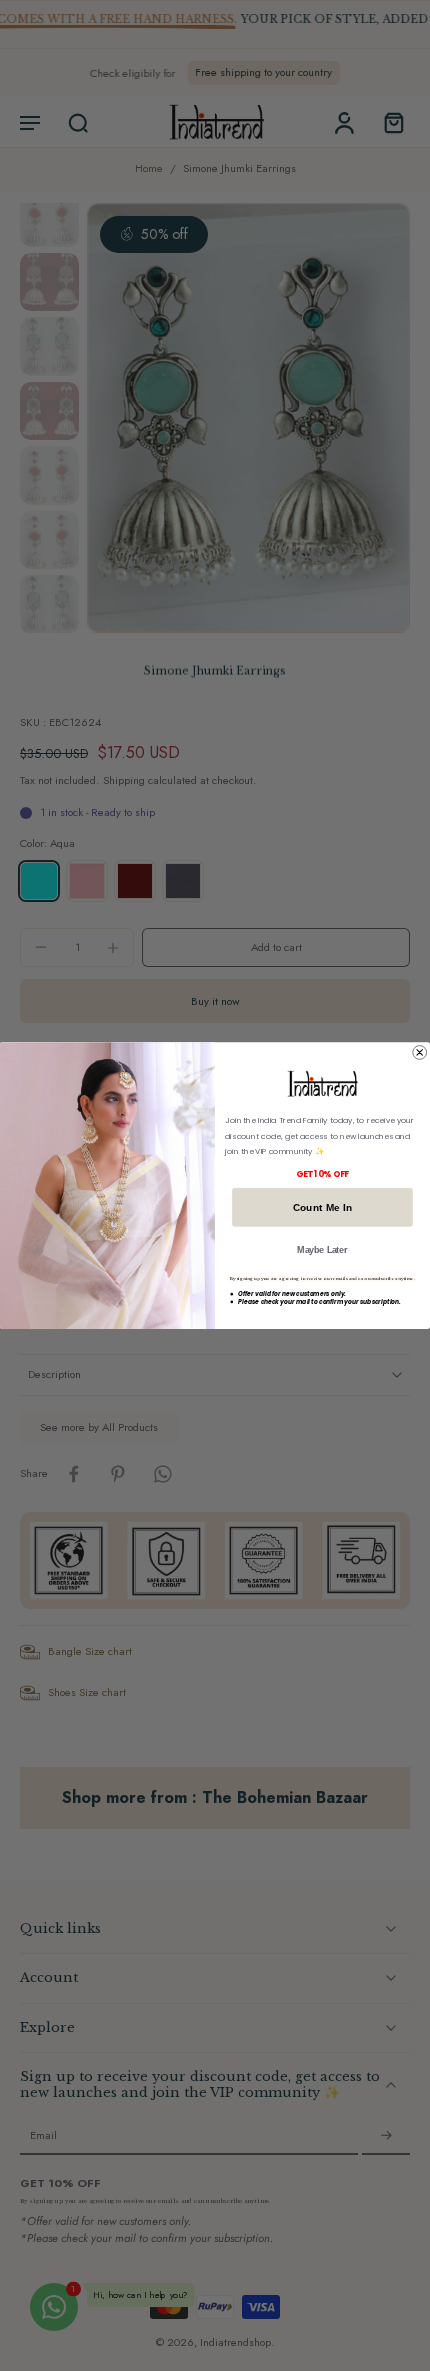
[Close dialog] (420, 1052)
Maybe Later (322, 1249)
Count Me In (323, 1207)
